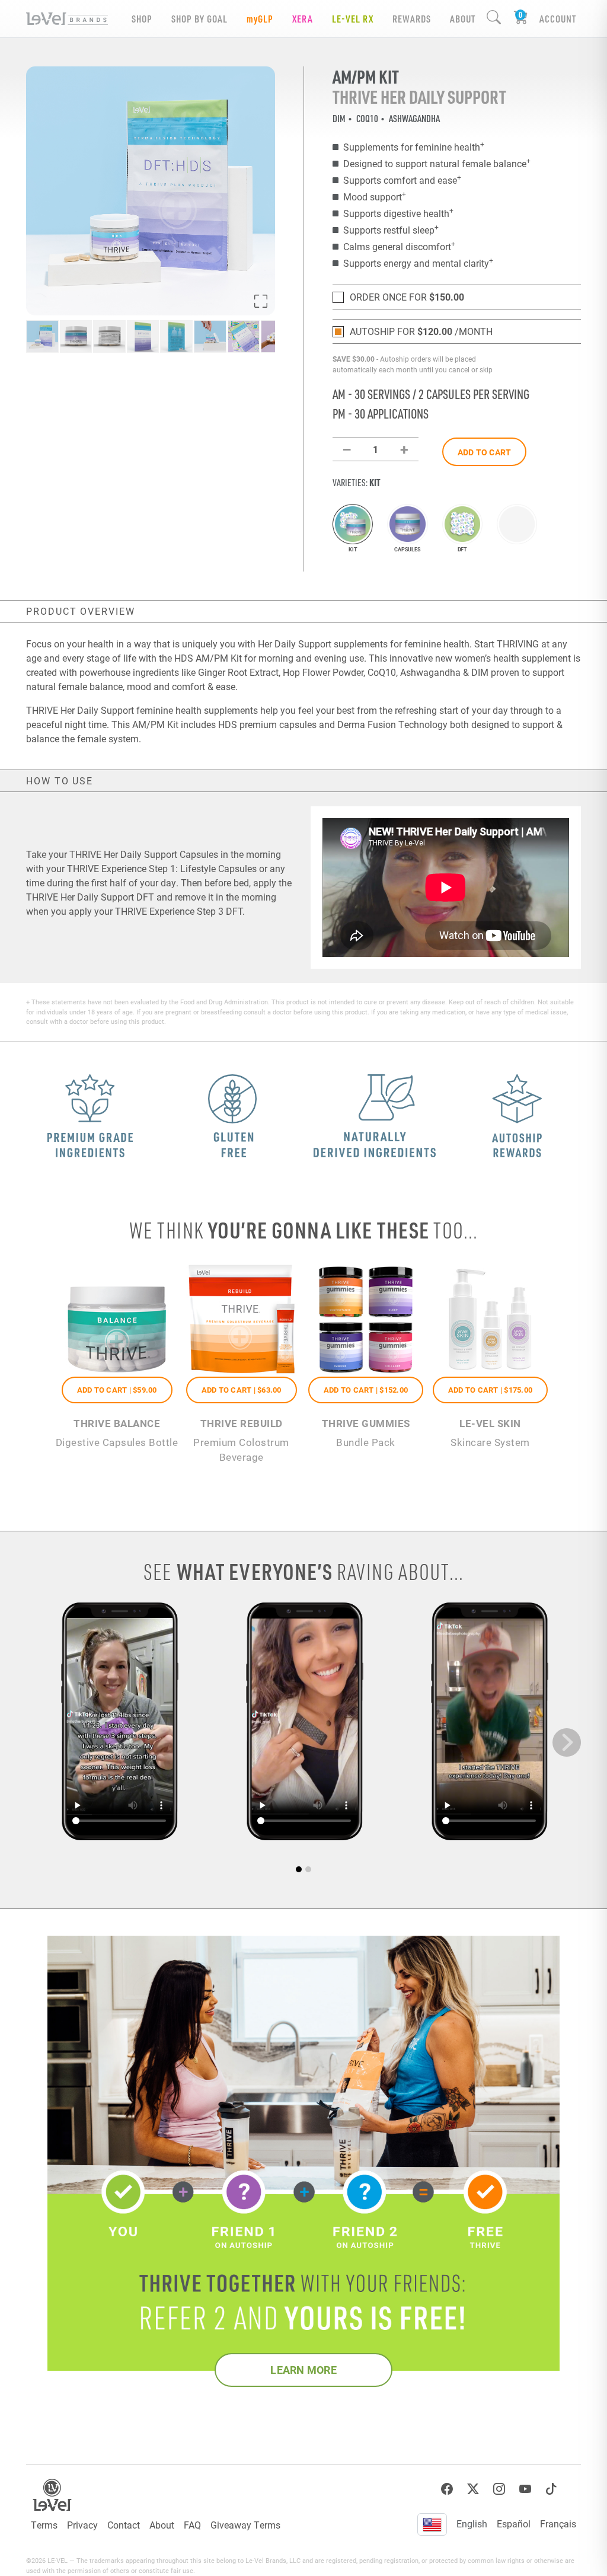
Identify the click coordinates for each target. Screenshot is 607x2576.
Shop (142, 19)
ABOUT (463, 19)
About (162, 2525)
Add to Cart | (117, 1390)
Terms (44, 2525)
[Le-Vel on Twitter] (473, 2489)
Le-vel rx (353, 19)
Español (514, 2524)
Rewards (412, 19)
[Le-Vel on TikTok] (551, 2489)
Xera (303, 19)
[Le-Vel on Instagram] (499, 2489)
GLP (260, 19)
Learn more (303, 2370)
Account (558, 19)
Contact (124, 2525)
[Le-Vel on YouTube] (525, 2489)
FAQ (192, 2525)
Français (558, 2524)
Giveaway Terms (245, 2525)
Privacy (82, 2525)
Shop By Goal (199, 19)
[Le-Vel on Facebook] (447, 2489)
